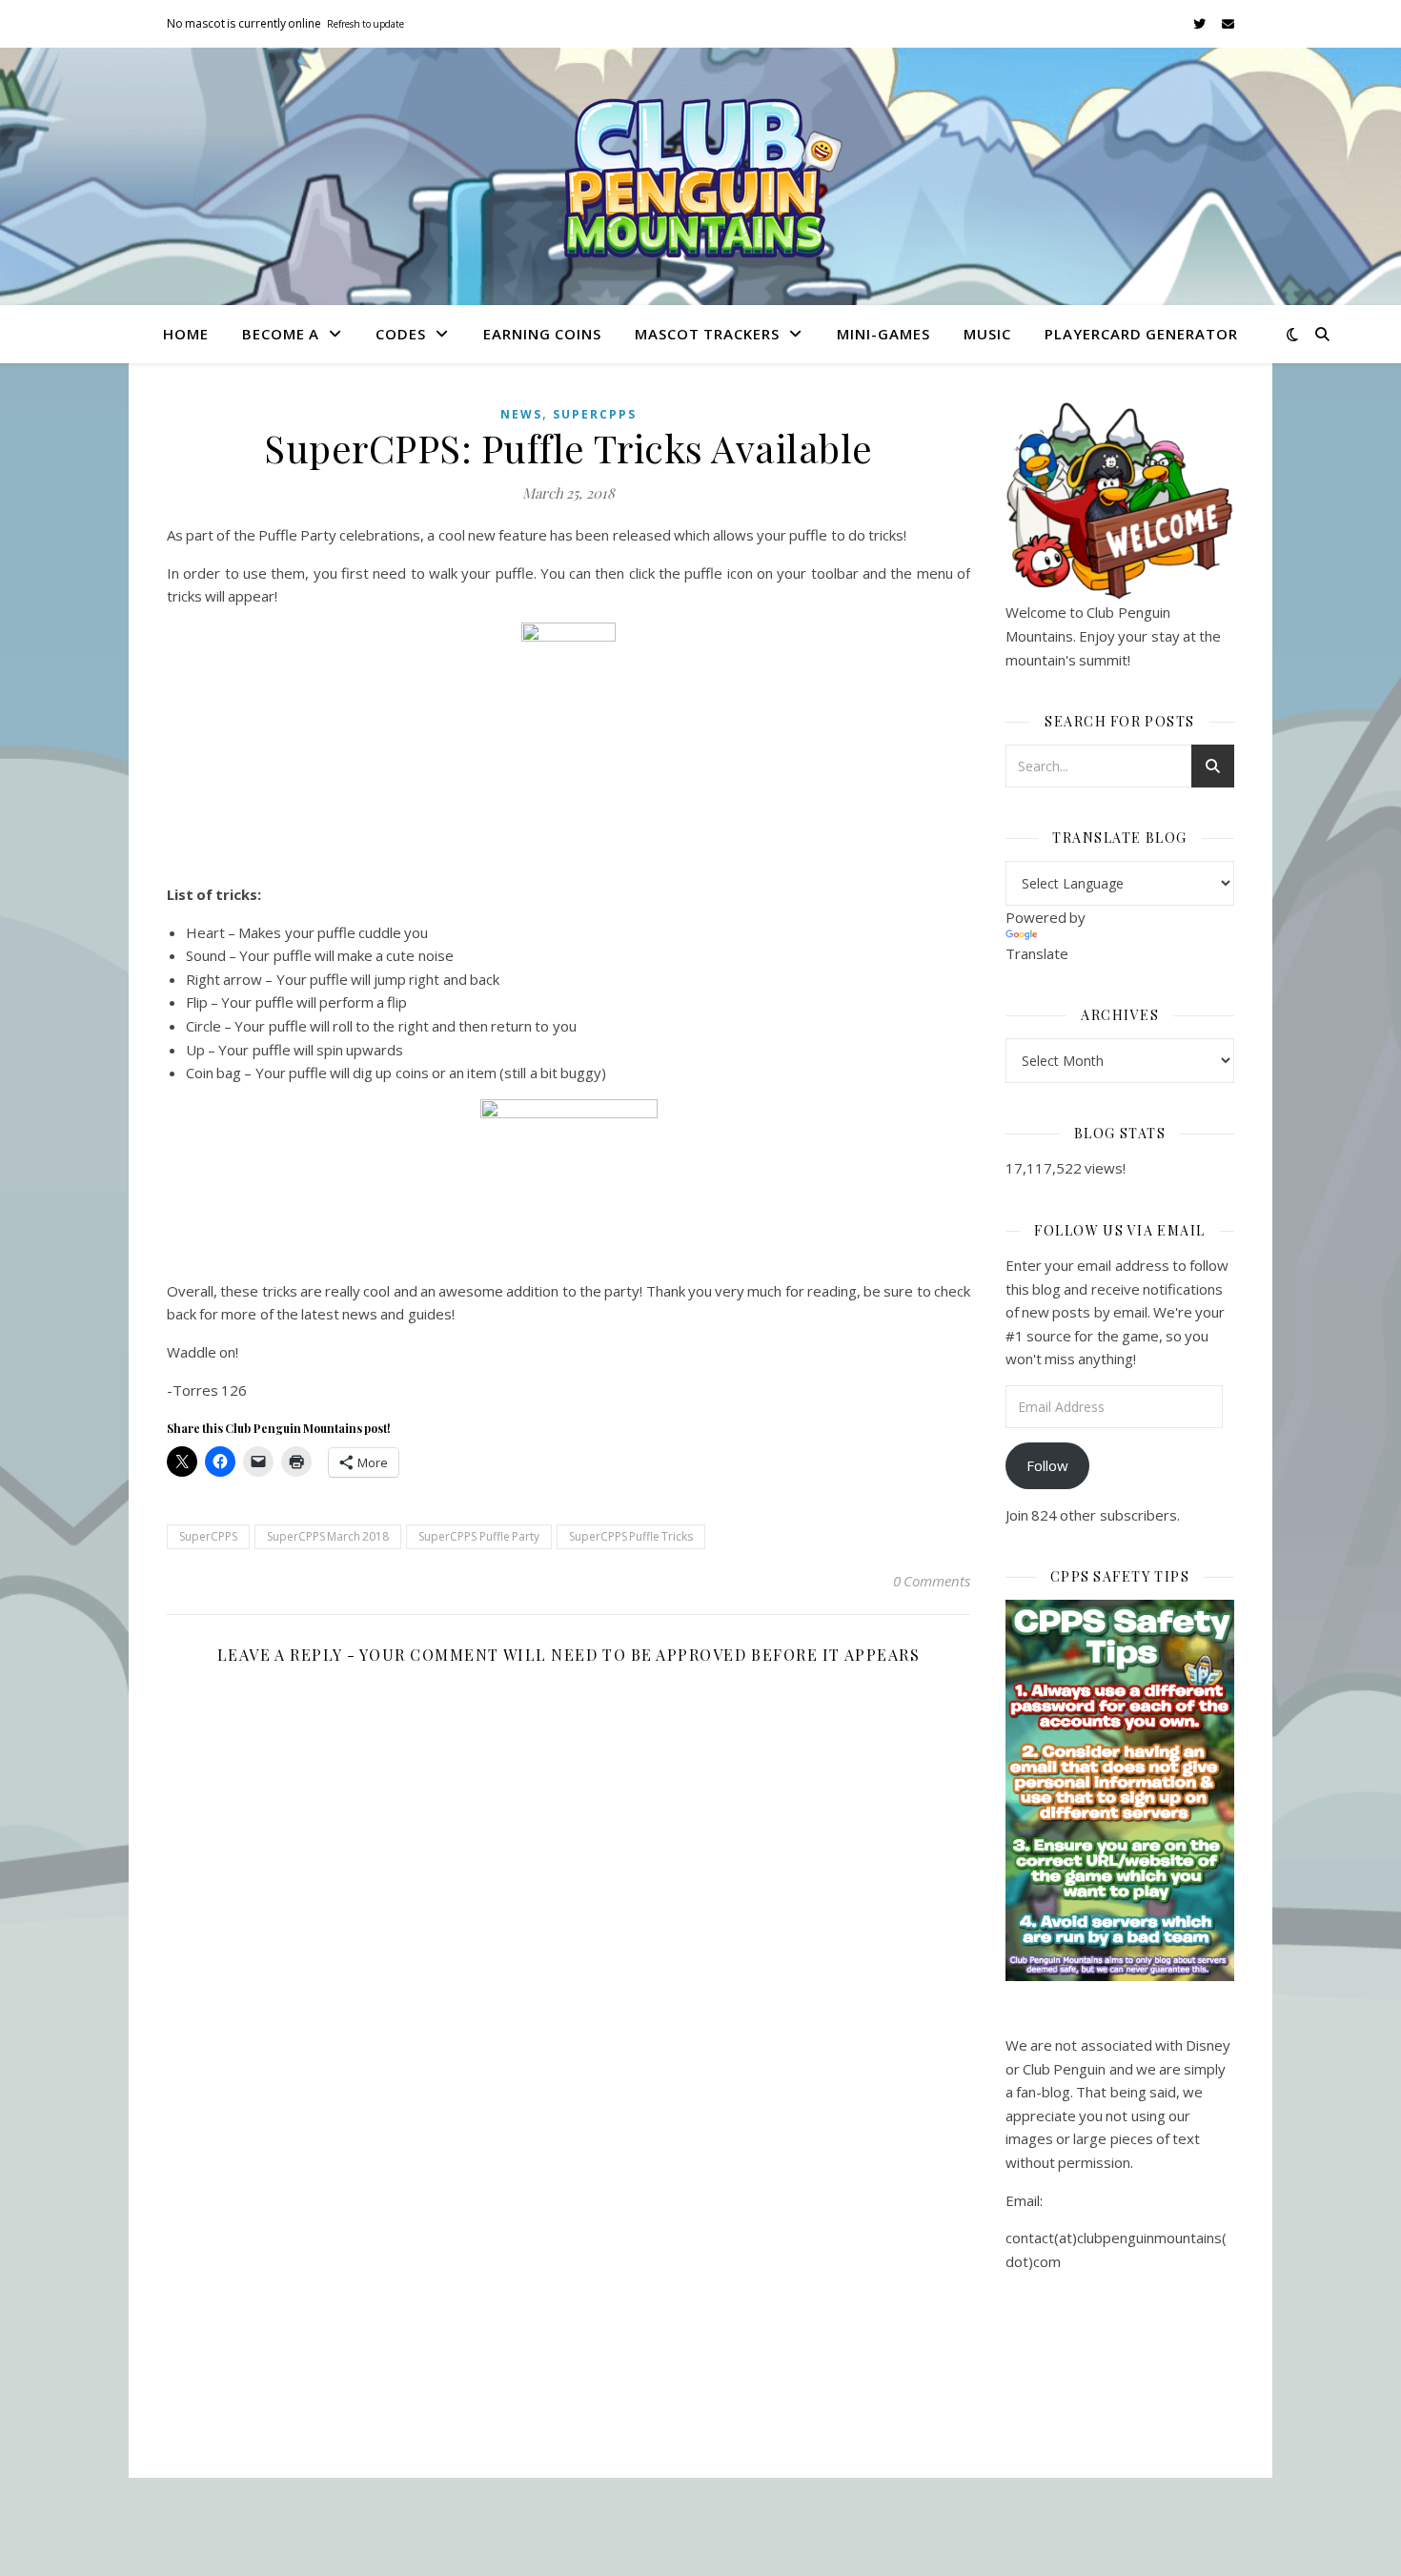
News (521, 414)
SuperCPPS (595, 414)
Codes (401, 334)
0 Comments (932, 1581)
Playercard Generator (1141, 334)
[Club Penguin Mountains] (700, 177)
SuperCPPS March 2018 (328, 1536)
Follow (1047, 1465)
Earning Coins (542, 334)
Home (186, 334)
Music (987, 334)
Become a (281, 334)
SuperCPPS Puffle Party (478, 1536)
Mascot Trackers (707, 334)
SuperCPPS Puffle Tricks (631, 1536)
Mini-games (883, 334)
